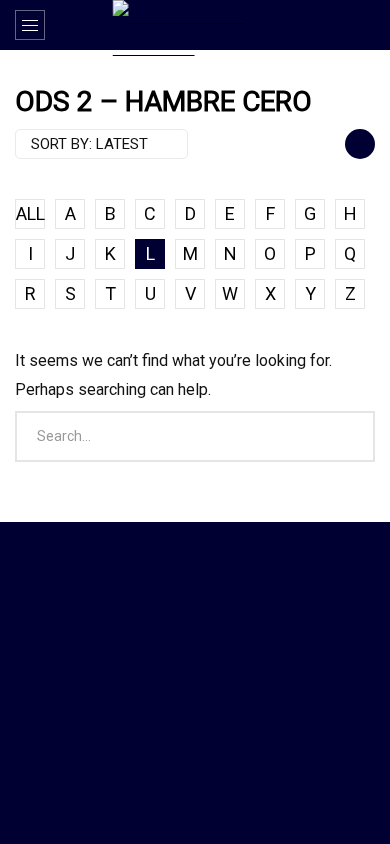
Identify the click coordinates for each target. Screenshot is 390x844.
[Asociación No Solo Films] (195, 28)
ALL (30, 213)
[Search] (365, 25)
